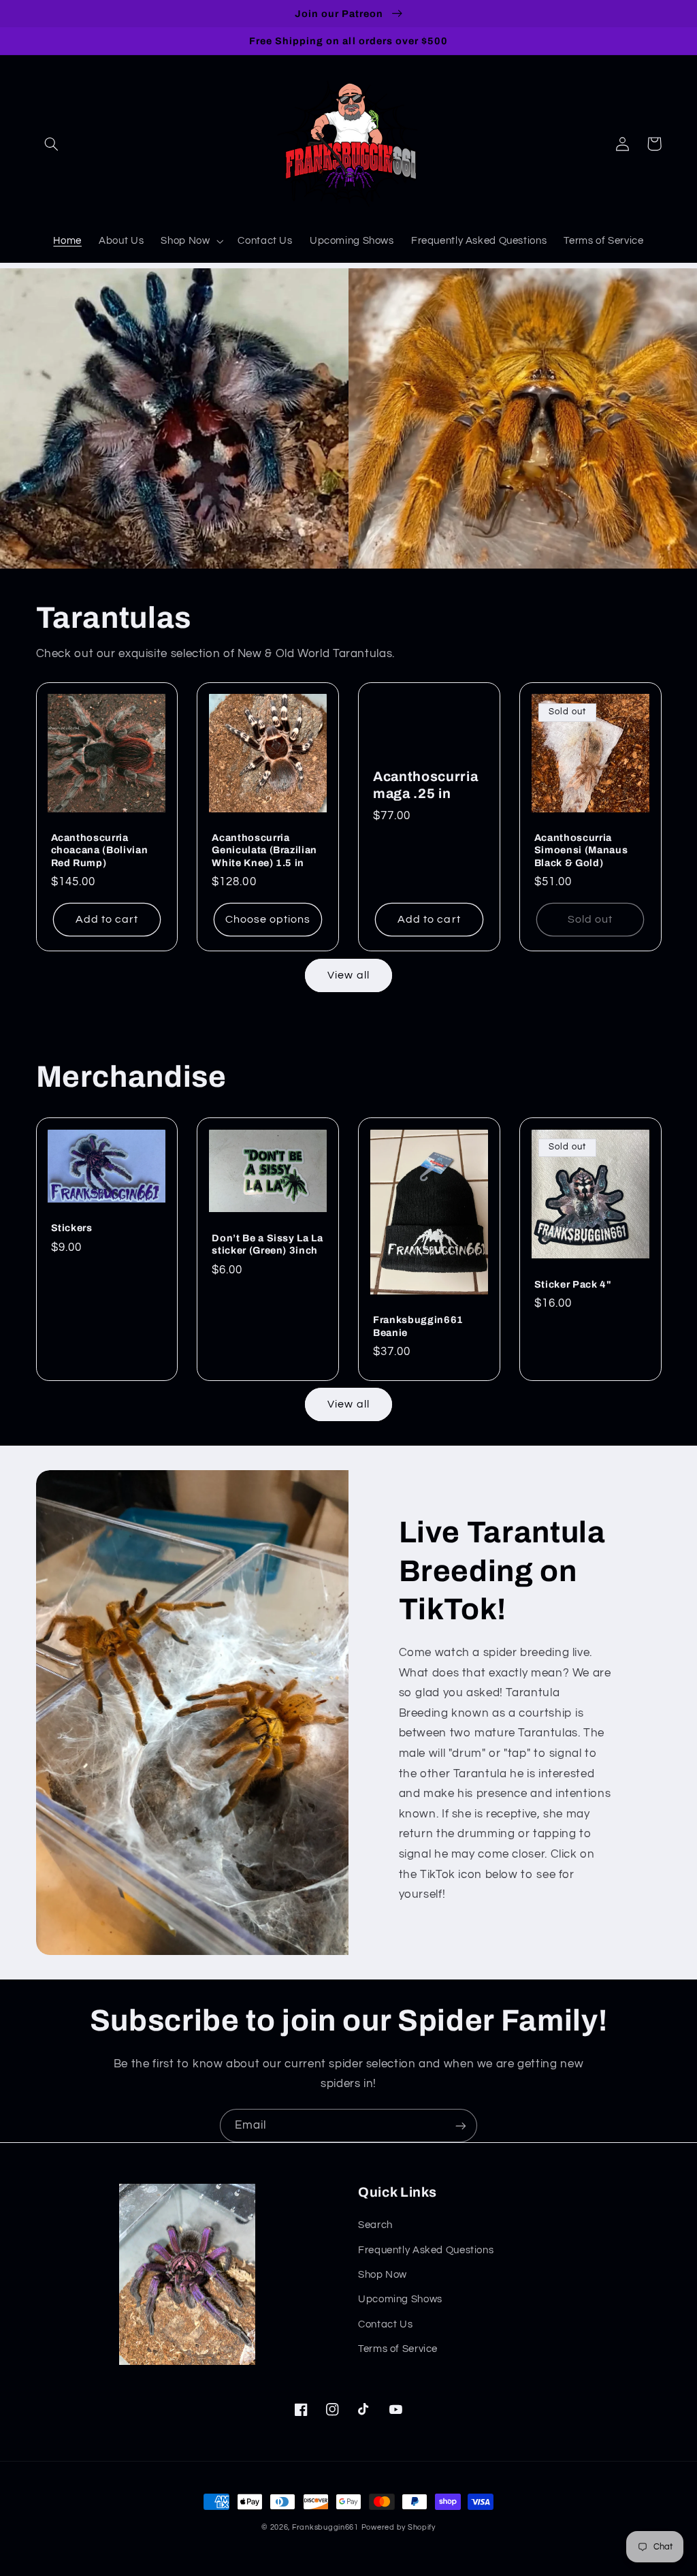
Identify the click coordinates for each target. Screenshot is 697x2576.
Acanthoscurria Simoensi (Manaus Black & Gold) (581, 850)
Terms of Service (398, 2349)
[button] (52, 144)
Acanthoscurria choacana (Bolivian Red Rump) (100, 850)
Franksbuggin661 (325, 2527)
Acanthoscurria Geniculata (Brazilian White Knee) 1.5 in (264, 850)
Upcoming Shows (400, 2299)
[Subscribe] (461, 2126)
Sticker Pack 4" (573, 1284)
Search (375, 2225)
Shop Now (383, 2275)
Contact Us (385, 2324)
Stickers (72, 1228)
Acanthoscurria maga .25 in (425, 785)
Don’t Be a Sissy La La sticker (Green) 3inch (268, 1244)
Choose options (268, 919)
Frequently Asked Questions (426, 2250)
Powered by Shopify (399, 2527)
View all (348, 975)
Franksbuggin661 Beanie (418, 1326)
